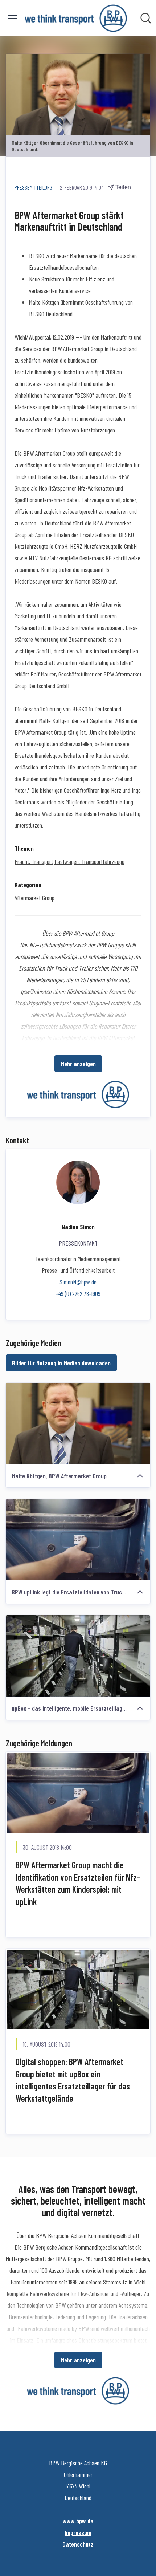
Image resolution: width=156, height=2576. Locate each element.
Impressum (78, 2532)
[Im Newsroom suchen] (146, 18)
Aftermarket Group (34, 898)
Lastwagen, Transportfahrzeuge (89, 861)
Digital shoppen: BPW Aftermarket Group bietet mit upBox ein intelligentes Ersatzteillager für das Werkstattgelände (73, 2080)
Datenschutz (78, 2544)
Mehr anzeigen (78, 1064)
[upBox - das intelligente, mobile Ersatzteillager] (78, 1656)
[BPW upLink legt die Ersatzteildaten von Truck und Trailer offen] (78, 1540)
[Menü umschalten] (12, 18)
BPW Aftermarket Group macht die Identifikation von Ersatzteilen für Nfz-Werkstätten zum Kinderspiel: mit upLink (78, 1883)
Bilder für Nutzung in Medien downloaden (61, 1363)
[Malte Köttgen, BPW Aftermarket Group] (78, 1423)
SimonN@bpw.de (78, 1282)
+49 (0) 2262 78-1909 (78, 1293)
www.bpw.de (78, 2521)
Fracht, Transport (34, 861)
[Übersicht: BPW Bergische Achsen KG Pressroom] (76, 18)
